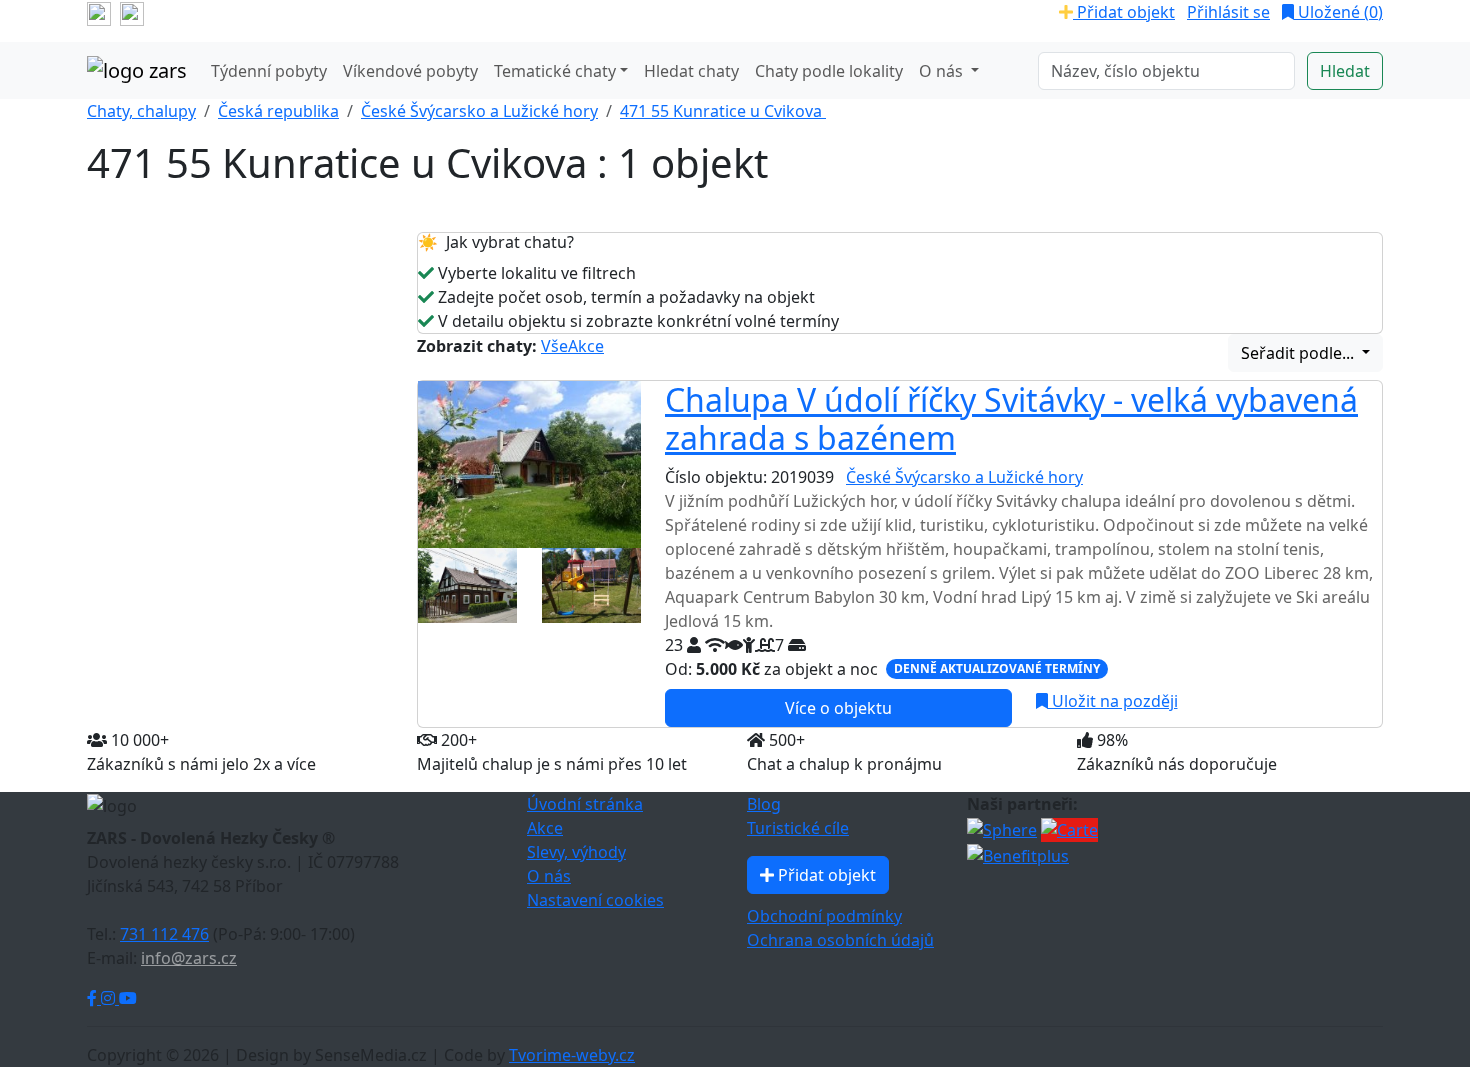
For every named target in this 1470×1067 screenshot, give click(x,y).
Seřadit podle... (1299, 353)
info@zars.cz (189, 958)
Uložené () (1338, 12)
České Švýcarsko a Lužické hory (479, 111)
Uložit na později (1113, 701)
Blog (764, 804)
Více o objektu (838, 708)
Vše (554, 346)
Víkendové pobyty (410, 71)
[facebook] (99, 12)
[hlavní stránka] (137, 71)
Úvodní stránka (585, 804)
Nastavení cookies (595, 900)
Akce (586, 346)
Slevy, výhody (576, 852)
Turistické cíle (798, 828)
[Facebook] (94, 998)
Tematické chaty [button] (555, 71)
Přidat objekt (1124, 12)
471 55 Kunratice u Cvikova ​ (723, 111)
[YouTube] (128, 998)
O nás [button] (943, 71)
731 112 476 (164, 934)
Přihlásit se (1228, 12)
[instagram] (132, 12)
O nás (549, 876)
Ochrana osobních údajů (840, 940)
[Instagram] (110, 998)
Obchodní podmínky (824, 916)
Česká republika (278, 111)
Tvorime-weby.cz (572, 1055)
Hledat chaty (691, 71)
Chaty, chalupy (141, 111)
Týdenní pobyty (269, 71)
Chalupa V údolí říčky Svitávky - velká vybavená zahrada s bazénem (1011, 418)
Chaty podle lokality (829, 71)
